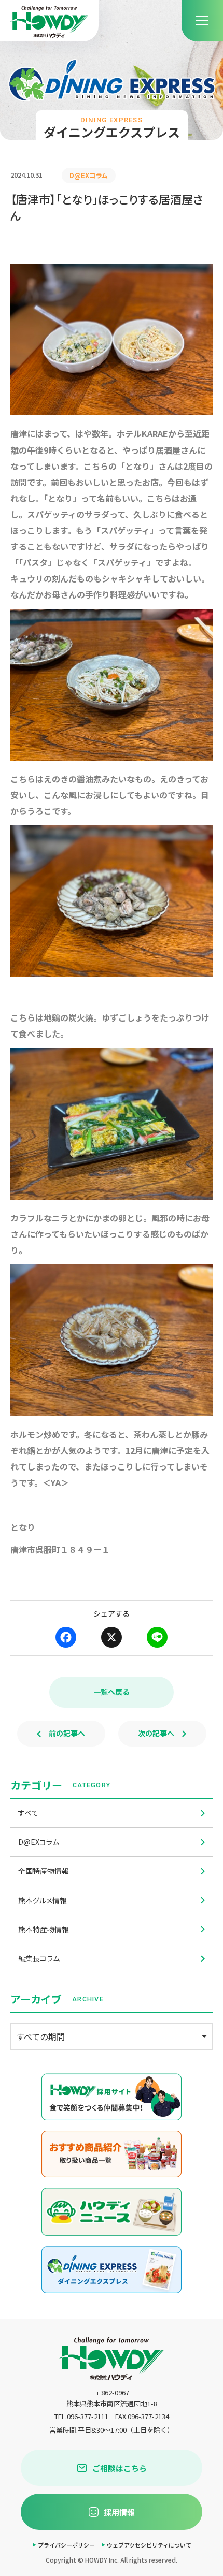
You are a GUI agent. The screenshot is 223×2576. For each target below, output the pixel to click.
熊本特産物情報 (44, 1929)
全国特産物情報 (44, 1871)
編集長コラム (39, 1958)
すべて (28, 1813)
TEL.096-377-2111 (81, 2416)
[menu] (202, 21)
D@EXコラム (39, 1842)
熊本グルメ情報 (43, 1900)
